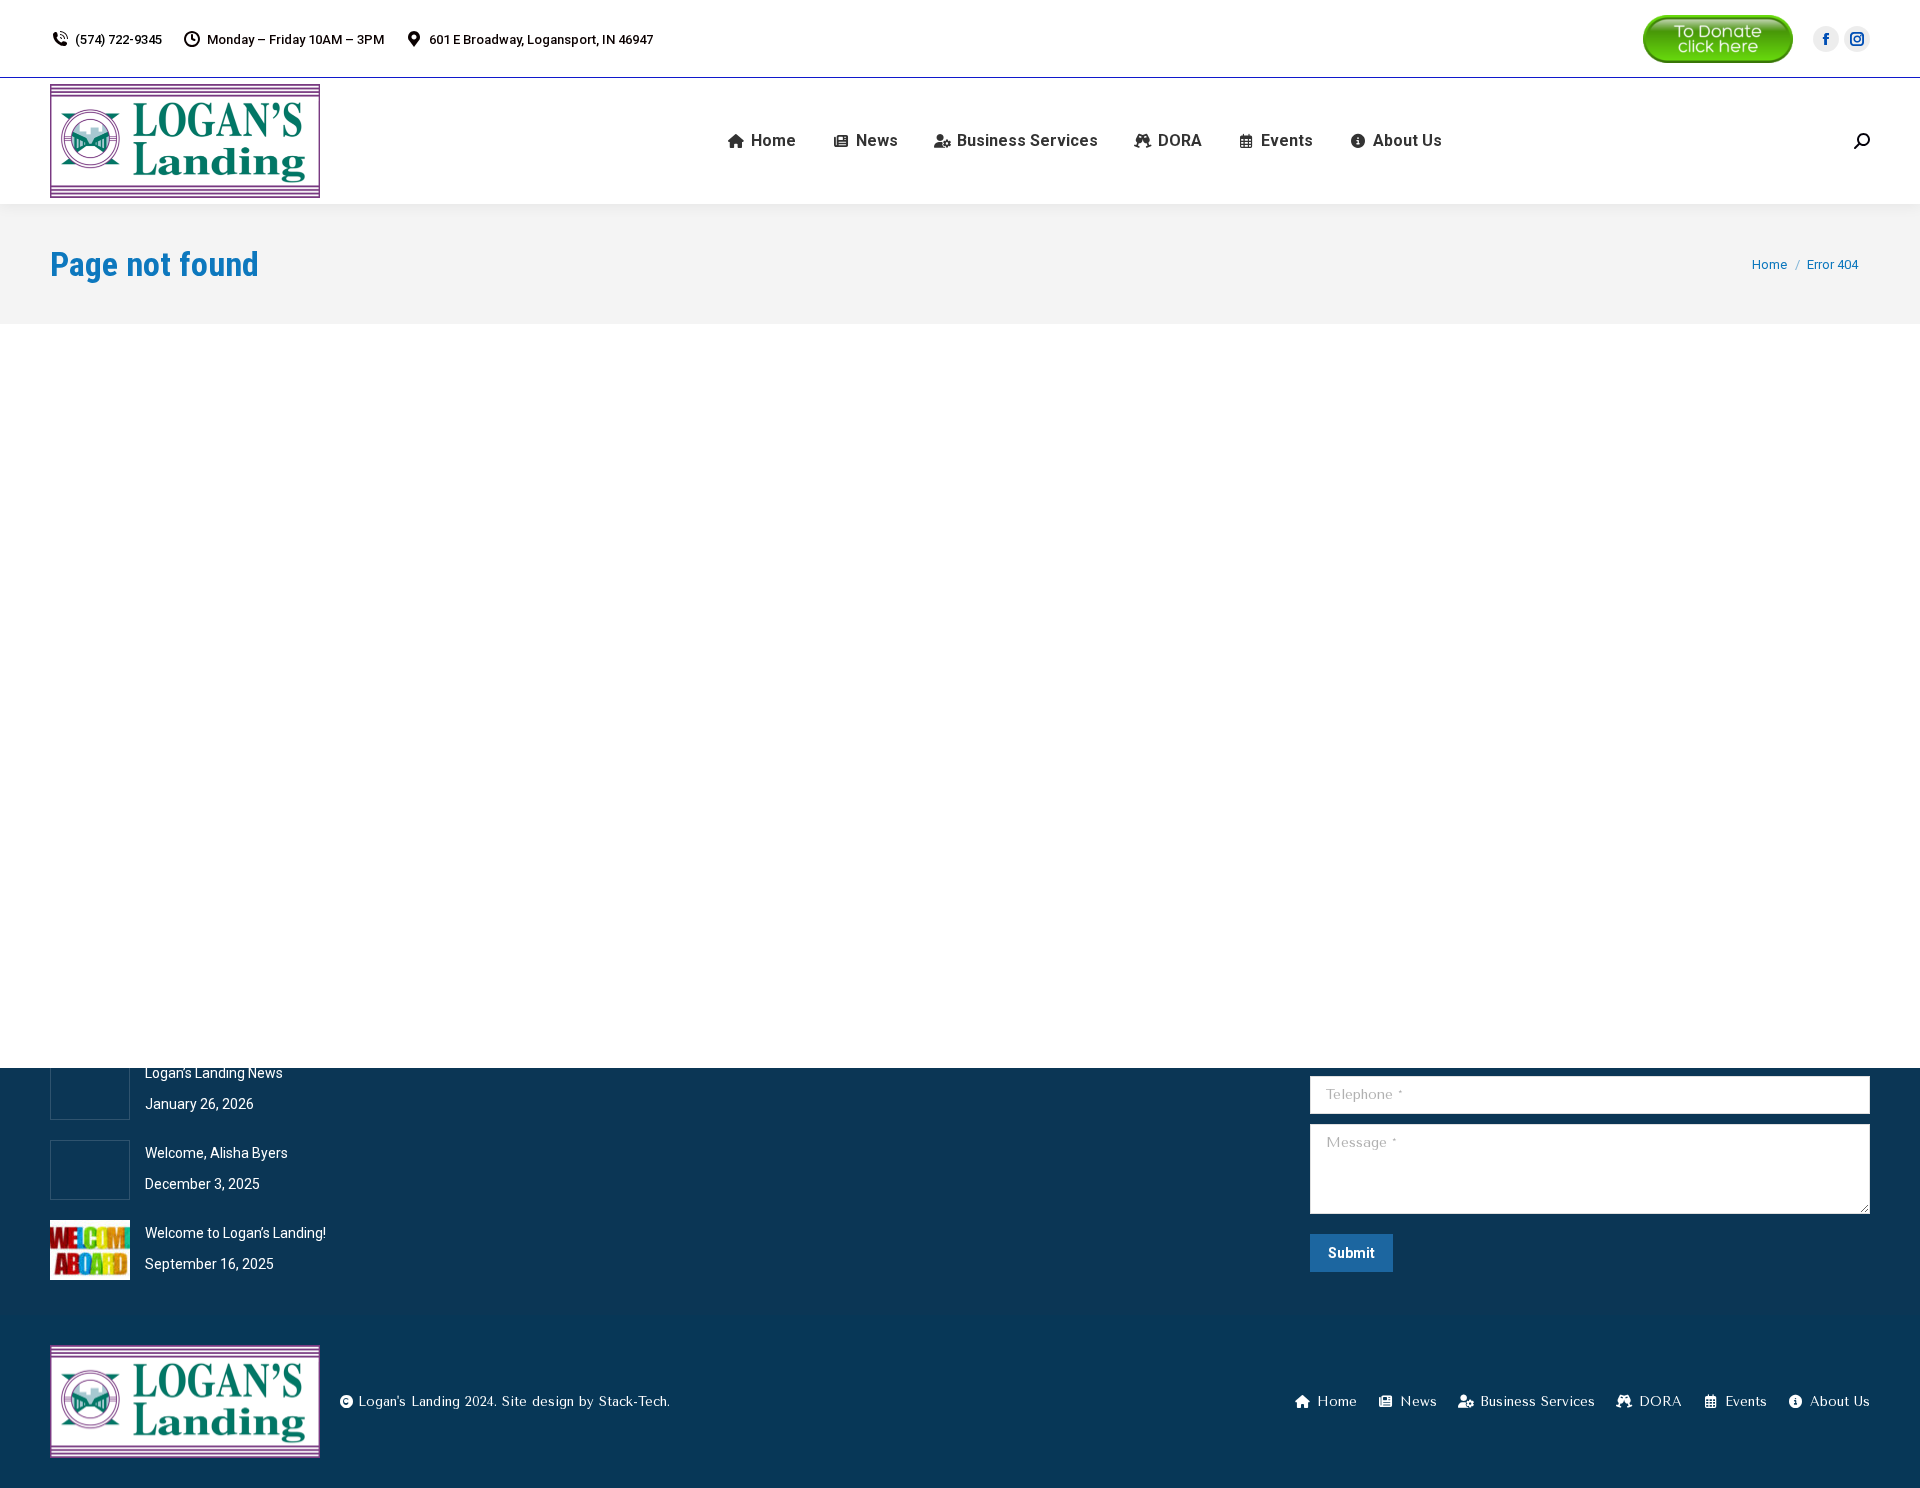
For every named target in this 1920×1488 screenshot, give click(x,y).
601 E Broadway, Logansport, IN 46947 (541, 39)
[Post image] (90, 1090)
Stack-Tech (633, 1401)
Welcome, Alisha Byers (216, 1153)
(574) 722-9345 (118, 39)
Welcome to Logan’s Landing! (235, 1233)
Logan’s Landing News (214, 1073)
